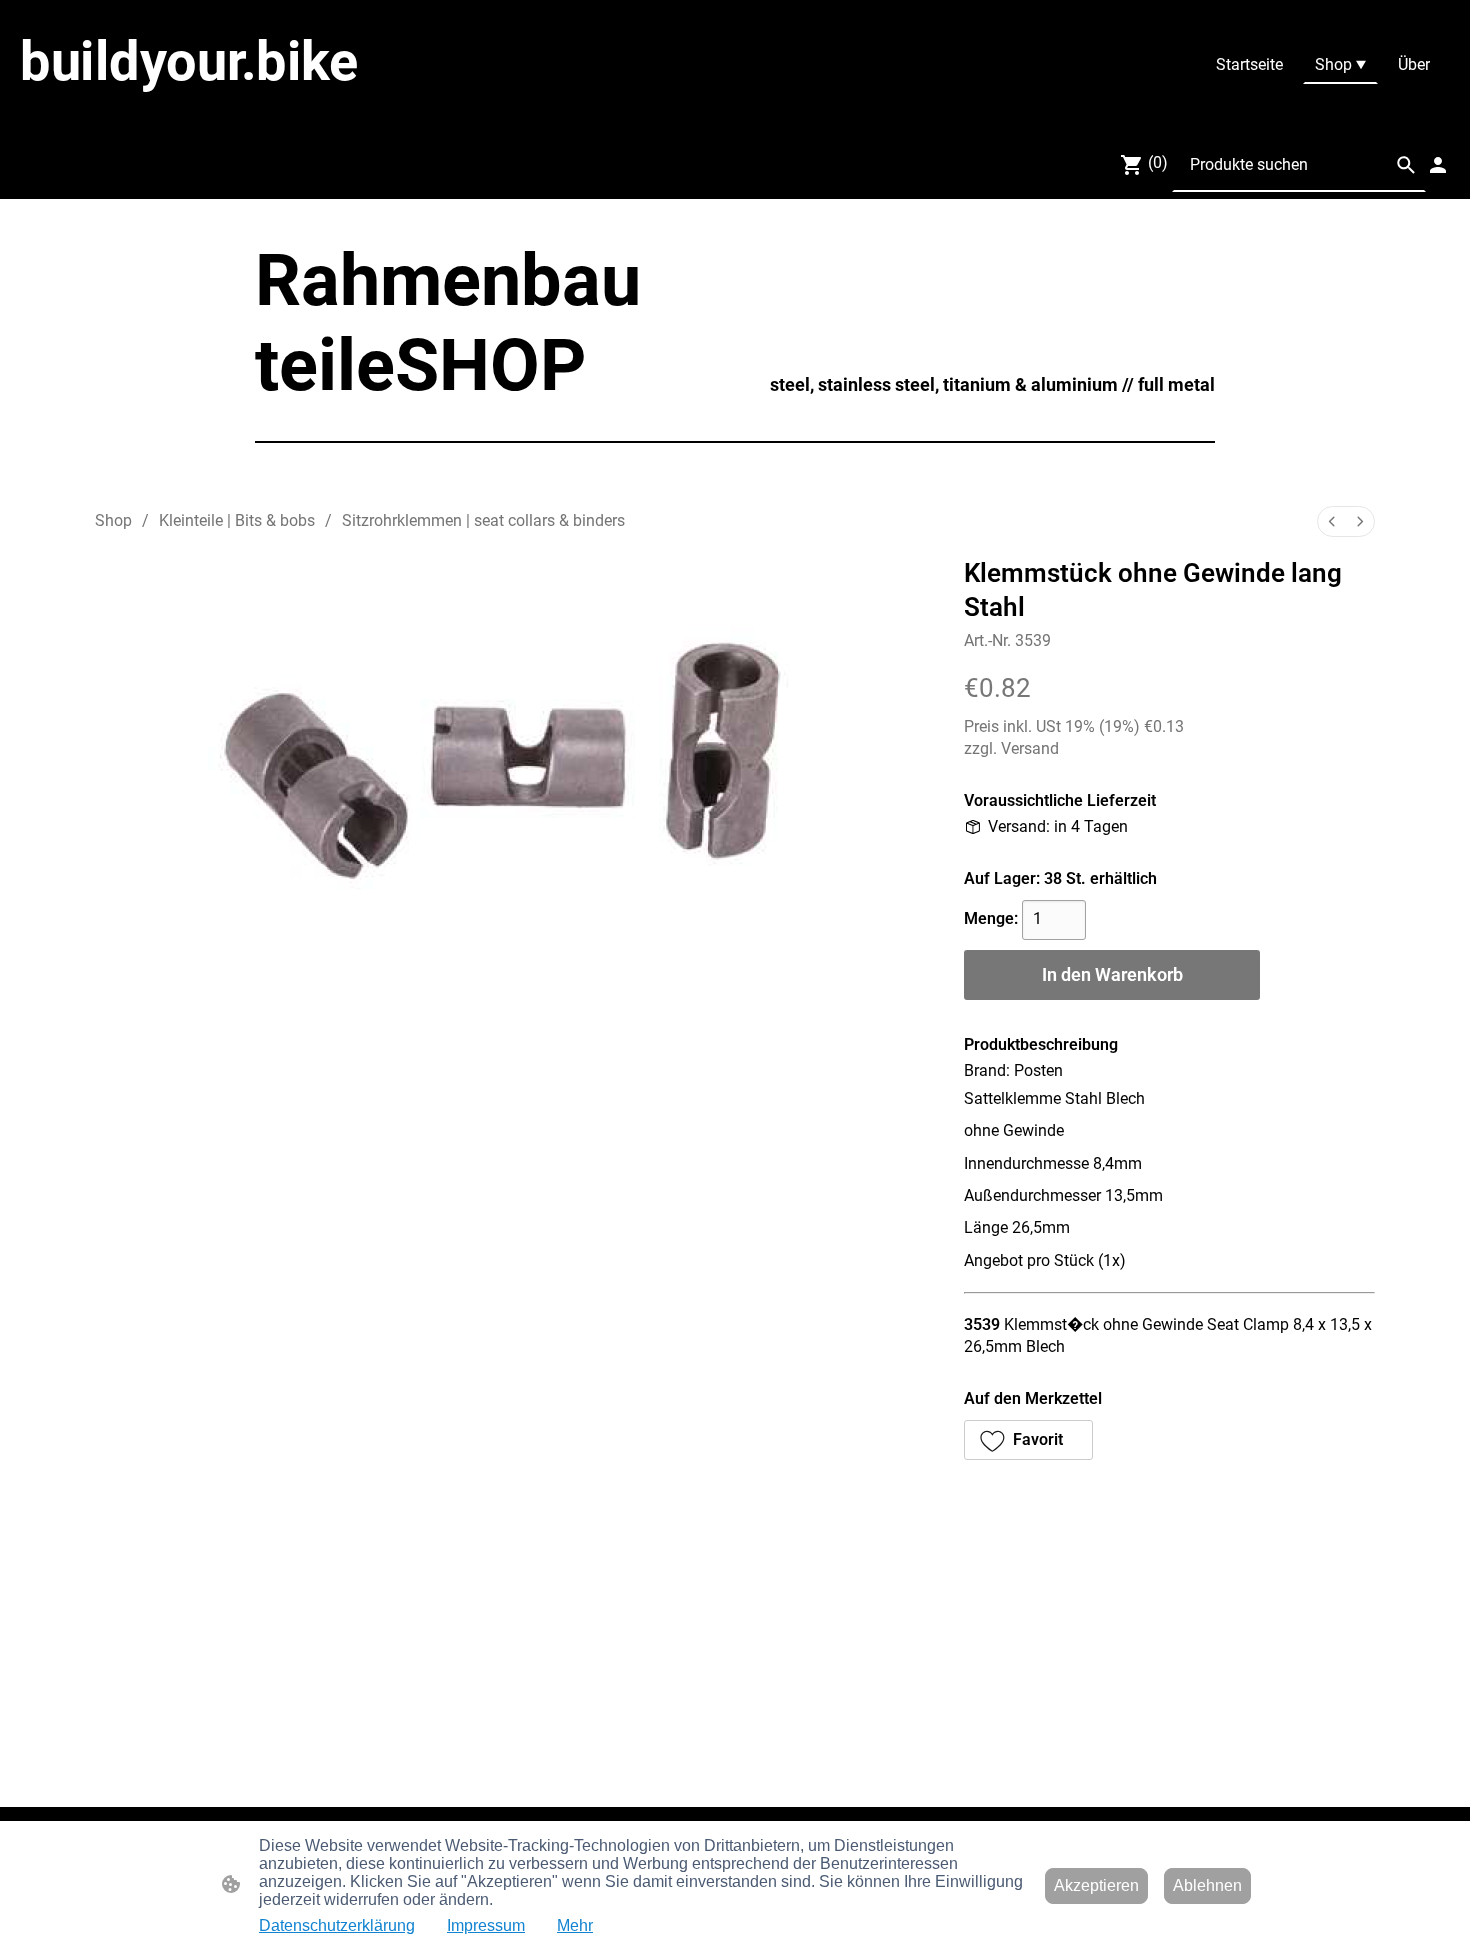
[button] (1406, 165)
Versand (1030, 748)
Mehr (575, 1925)
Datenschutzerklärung (337, 1925)
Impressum (486, 1925)
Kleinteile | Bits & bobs (237, 520)
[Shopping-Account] (1438, 165)
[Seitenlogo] (255, 111)
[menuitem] (1332, 521)
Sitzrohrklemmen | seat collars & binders (483, 520)
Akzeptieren (1096, 1885)
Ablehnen (1207, 1885)
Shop (113, 520)
